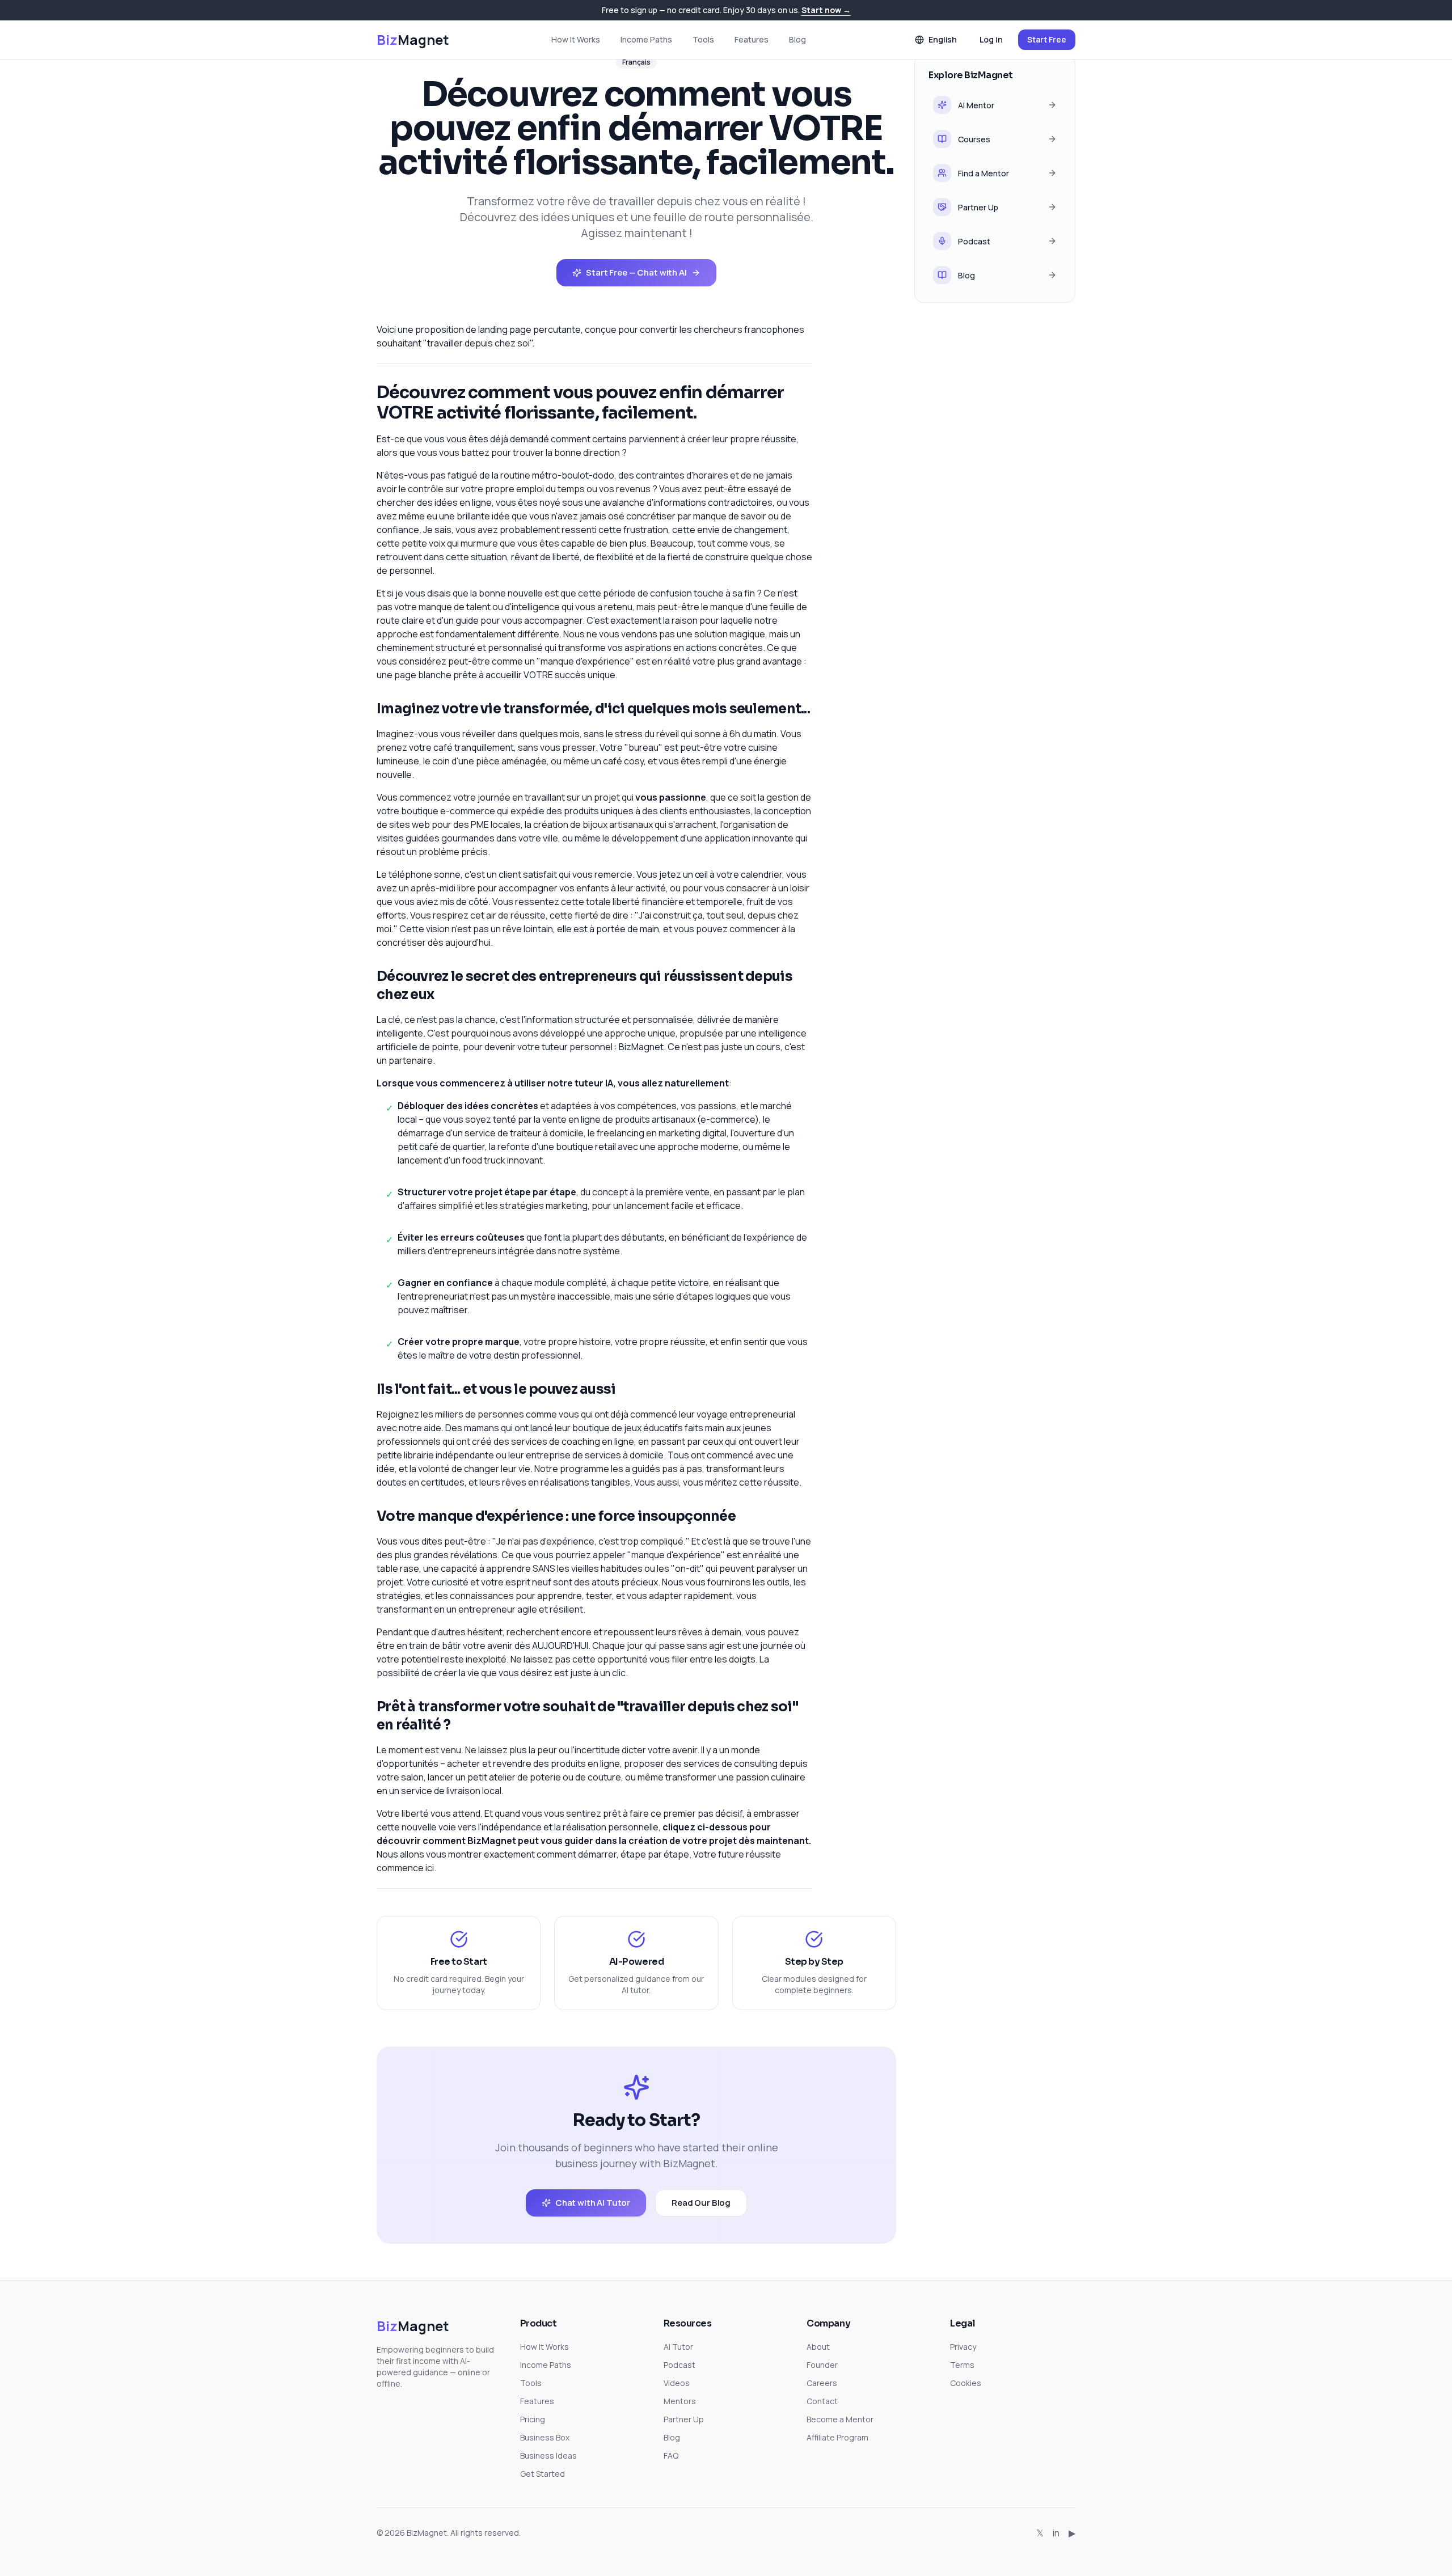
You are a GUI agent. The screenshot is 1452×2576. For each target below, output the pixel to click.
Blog (797, 39)
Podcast (679, 2365)
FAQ (671, 2456)
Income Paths (646, 39)
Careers (822, 2383)
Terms (962, 2365)
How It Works (576, 39)
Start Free (1047, 39)
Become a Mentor (840, 2419)
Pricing (533, 2419)
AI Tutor (678, 2347)
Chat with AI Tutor (593, 2203)
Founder (822, 2365)
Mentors (680, 2401)
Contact (822, 2401)
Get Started (543, 2474)
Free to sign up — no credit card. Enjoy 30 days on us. (726, 10)
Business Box (545, 2437)
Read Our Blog (701, 2203)
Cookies (966, 2383)
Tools (703, 39)
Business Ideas (548, 2456)
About (818, 2347)
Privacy (963, 2347)
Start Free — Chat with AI (636, 272)
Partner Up (684, 2419)
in (1056, 2533)
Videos (677, 2383)
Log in (991, 39)
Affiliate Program (837, 2437)
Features (752, 39)
